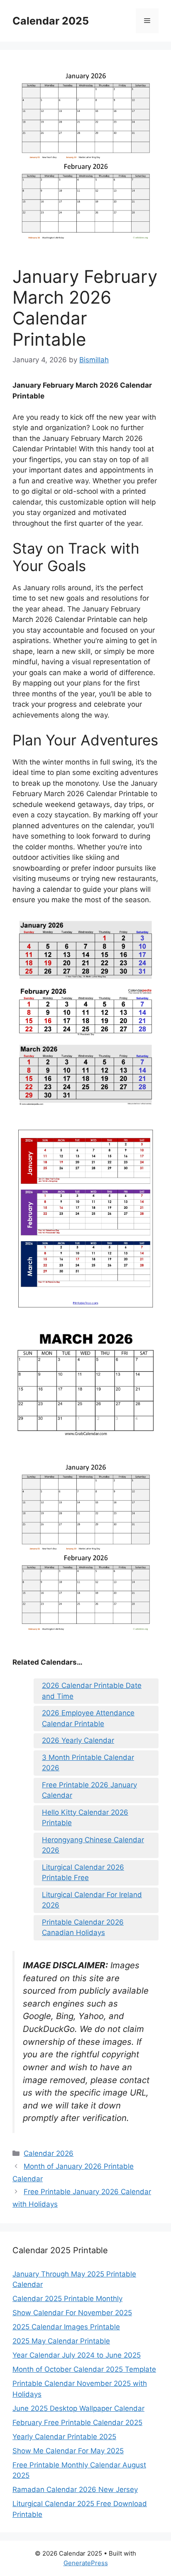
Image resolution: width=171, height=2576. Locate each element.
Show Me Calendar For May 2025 (68, 2451)
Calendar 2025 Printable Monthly (67, 2299)
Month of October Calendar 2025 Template (84, 2369)
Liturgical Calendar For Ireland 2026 (92, 1900)
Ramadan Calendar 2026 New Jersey (75, 2489)
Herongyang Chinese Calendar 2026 (93, 1845)
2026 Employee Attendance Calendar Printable (88, 1718)
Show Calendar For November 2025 (72, 2313)
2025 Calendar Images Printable (66, 2327)
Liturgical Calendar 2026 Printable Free (83, 1873)
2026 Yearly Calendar (78, 1740)
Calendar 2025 (51, 21)
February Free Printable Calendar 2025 (77, 2423)
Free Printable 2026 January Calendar (89, 1790)
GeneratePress (86, 2563)
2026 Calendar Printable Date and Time (92, 1691)
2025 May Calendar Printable (61, 2341)
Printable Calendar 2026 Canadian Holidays (83, 1928)
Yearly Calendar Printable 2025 (64, 2437)
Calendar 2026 (49, 2153)
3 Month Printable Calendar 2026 (88, 1763)
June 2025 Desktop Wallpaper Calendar (78, 2408)
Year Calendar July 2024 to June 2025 (77, 2355)
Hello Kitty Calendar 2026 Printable (85, 1818)
